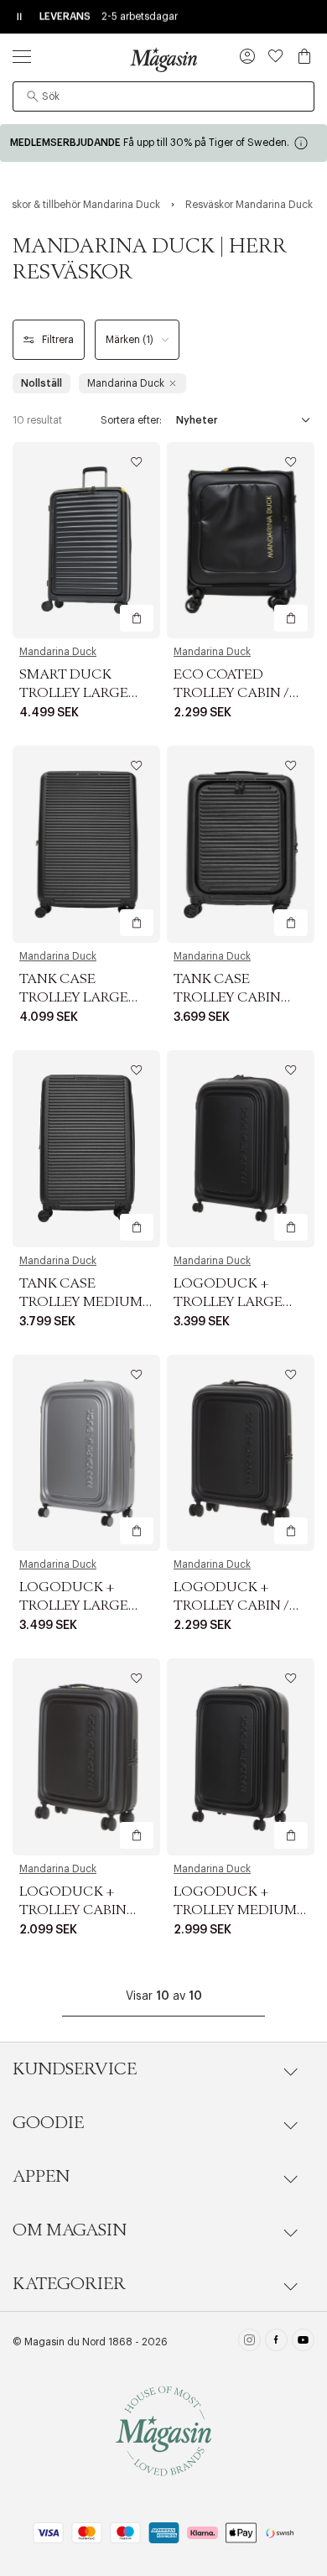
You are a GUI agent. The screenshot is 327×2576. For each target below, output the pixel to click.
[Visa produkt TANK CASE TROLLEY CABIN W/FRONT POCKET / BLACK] (241, 844)
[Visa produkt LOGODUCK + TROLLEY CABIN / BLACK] (241, 1453)
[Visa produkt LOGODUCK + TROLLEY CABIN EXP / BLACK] (86, 1757)
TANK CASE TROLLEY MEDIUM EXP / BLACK (81, 1302)
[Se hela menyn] (22, 56)
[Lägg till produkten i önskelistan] (137, 462)
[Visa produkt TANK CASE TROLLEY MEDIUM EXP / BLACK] (86, 1149)
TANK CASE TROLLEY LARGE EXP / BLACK (74, 997)
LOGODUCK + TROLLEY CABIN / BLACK (231, 1605)
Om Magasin (70, 2230)
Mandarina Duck (58, 652)
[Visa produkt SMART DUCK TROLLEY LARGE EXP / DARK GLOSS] (86, 541)
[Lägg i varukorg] (137, 618)
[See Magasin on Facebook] (276, 2342)
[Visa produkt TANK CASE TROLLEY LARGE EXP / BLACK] (86, 844)
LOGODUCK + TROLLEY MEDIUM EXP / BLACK (235, 1910)
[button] (247, 58)
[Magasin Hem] (163, 60)
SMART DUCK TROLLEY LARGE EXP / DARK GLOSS (81, 693)
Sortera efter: (131, 420)
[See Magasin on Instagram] (249, 2342)
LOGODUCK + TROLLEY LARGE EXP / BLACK (228, 1302)
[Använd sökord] (33, 96)
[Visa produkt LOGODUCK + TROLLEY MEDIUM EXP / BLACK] (241, 1757)
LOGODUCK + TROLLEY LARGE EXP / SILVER (74, 1605)
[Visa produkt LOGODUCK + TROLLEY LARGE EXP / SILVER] (86, 1453)
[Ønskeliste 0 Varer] (276, 56)
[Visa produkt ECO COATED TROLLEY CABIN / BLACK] (241, 541)
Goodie (48, 2123)
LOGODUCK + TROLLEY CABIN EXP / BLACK (73, 1910)
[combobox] (163, 96)
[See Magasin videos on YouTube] (303, 2342)
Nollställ (42, 383)
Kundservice (75, 2069)
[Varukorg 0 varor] (304, 56)
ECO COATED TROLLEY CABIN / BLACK (231, 693)
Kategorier (69, 2284)
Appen (41, 2177)
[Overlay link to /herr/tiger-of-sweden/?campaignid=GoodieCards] (163, 143)
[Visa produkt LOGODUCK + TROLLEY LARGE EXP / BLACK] (241, 1149)
